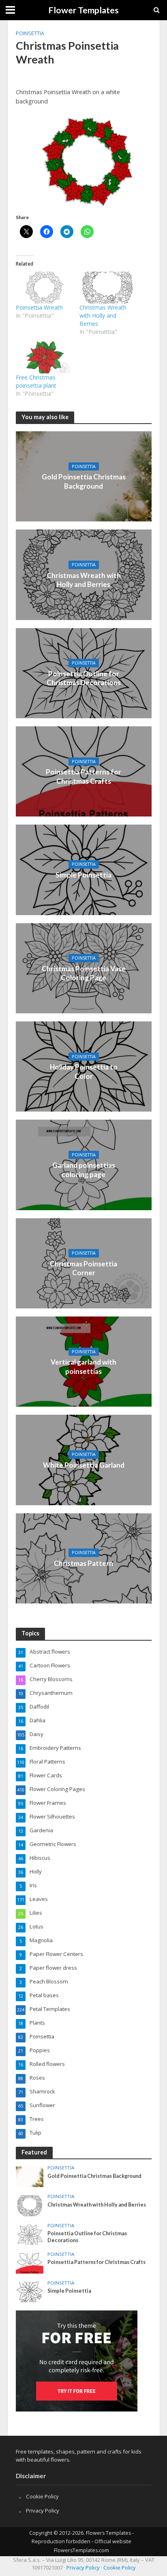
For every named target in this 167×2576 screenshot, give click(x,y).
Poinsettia (30, 33)
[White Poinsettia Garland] (84, 1459)
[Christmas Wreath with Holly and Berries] (107, 288)
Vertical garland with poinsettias (83, 1366)
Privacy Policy (43, 2511)
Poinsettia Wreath (39, 307)
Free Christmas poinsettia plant (36, 381)
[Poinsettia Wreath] (44, 288)
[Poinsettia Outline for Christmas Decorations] (30, 2234)
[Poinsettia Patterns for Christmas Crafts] (30, 2263)
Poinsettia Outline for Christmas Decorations (84, 678)
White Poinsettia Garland (84, 1465)
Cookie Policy (42, 2496)
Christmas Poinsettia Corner (83, 1268)
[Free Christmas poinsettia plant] (44, 358)
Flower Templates (83, 10)
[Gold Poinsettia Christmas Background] (30, 2177)
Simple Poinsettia (83, 875)
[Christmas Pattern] (84, 1557)
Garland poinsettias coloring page (84, 1170)
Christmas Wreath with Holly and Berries (103, 315)
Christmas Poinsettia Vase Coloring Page (84, 973)
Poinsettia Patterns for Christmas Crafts (83, 776)
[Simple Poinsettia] (84, 869)
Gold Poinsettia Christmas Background (84, 481)
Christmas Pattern (83, 1563)
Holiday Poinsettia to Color (84, 1071)
